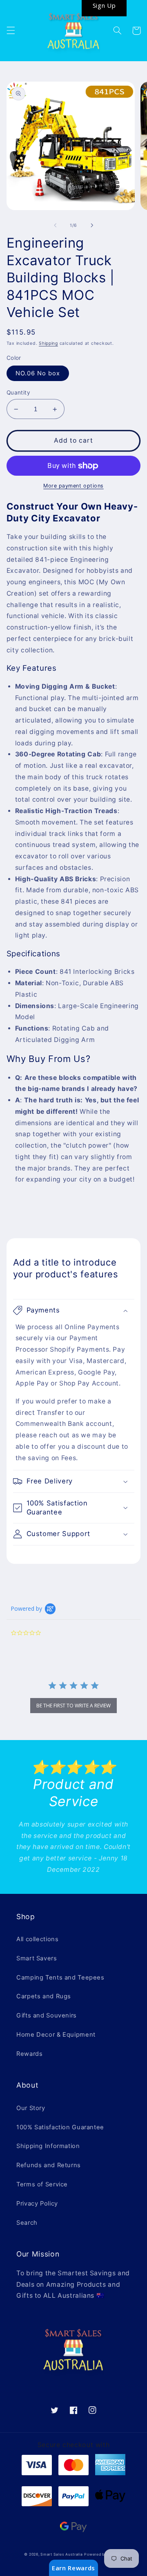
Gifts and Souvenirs (47, 2015)
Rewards (29, 2054)
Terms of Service (42, 2184)
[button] (11, 31)
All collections (37, 1939)
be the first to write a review (73, 1706)
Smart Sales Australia (61, 2554)
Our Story (31, 2108)
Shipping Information (48, 2146)
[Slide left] (55, 225)
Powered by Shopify (103, 2554)
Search (27, 2223)
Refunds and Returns (49, 2165)
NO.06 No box (38, 373)
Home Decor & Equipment (56, 2035)
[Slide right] (92, 225)
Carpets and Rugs (44, 1996)
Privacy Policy (37, 2204)
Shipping (48, 343)
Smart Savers (37, 1958)
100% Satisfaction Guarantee (60, 2127)
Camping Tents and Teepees (60, 1977)
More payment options (73, 486)
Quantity (18, 392)
